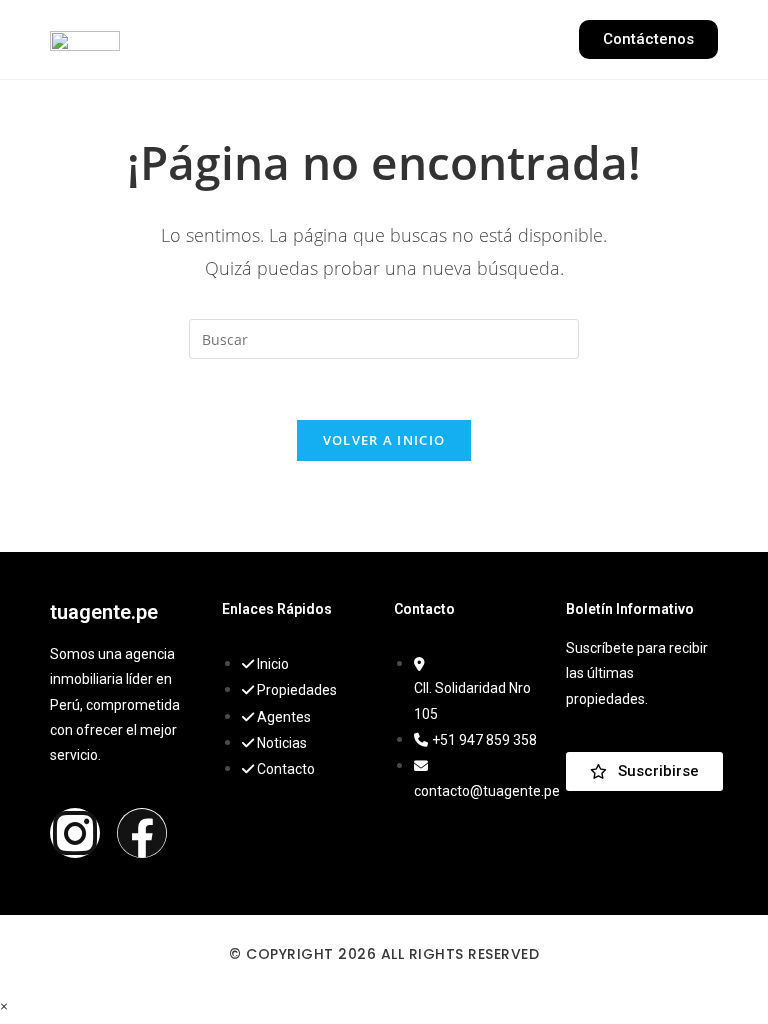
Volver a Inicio (384, 440)
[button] (384, 39)
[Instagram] (75, 833)
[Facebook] (142, 833)
